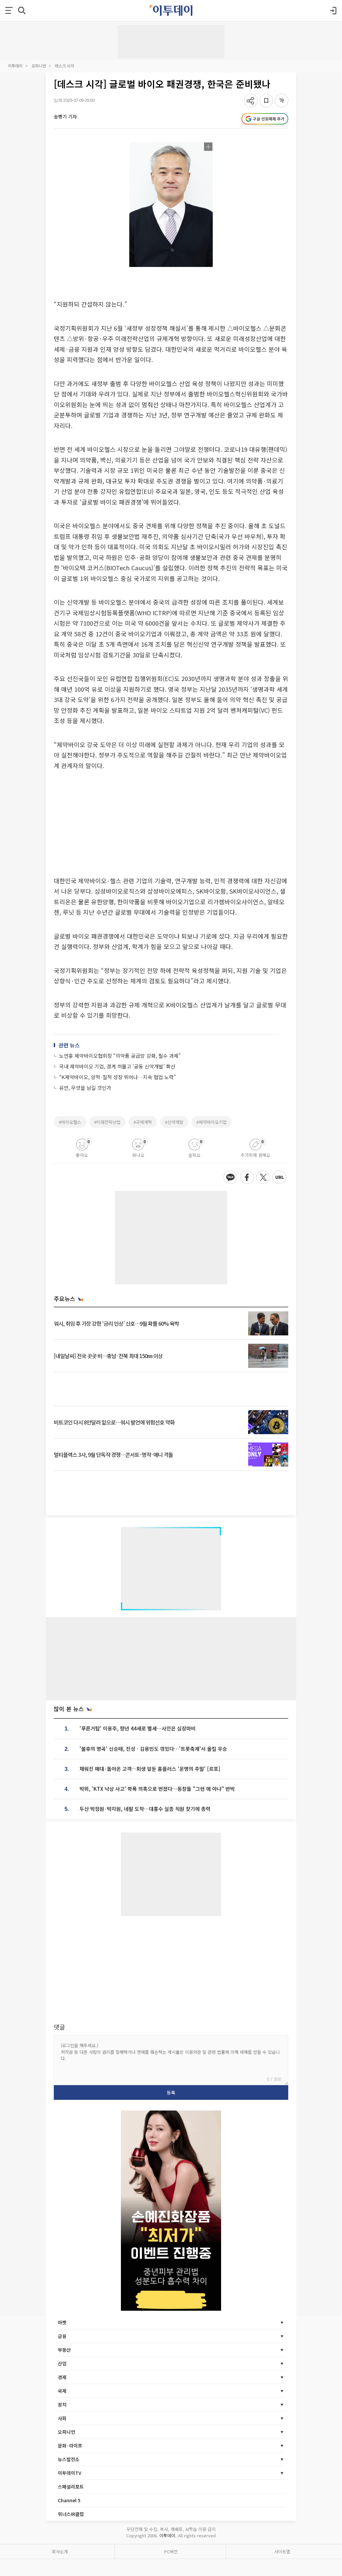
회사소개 (60, 2551)
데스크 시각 (64, 66)
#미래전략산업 (107, 1122)
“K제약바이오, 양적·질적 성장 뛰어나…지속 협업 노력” (118, 1077)
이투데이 (15, 66)
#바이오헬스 (70, 1122)
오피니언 (39, 66)
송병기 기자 (65, 116)
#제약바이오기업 (212, 1122)
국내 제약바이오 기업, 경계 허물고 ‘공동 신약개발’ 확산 (117, 1066)
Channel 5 (69, 2500)
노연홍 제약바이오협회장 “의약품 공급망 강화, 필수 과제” (120, 1056)
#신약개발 (174, 1122)
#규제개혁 (143, 1122)
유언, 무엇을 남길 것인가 (85, 1088)
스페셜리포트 (71, 2487)
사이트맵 (282, 2551)
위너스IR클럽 (71, 2514)
